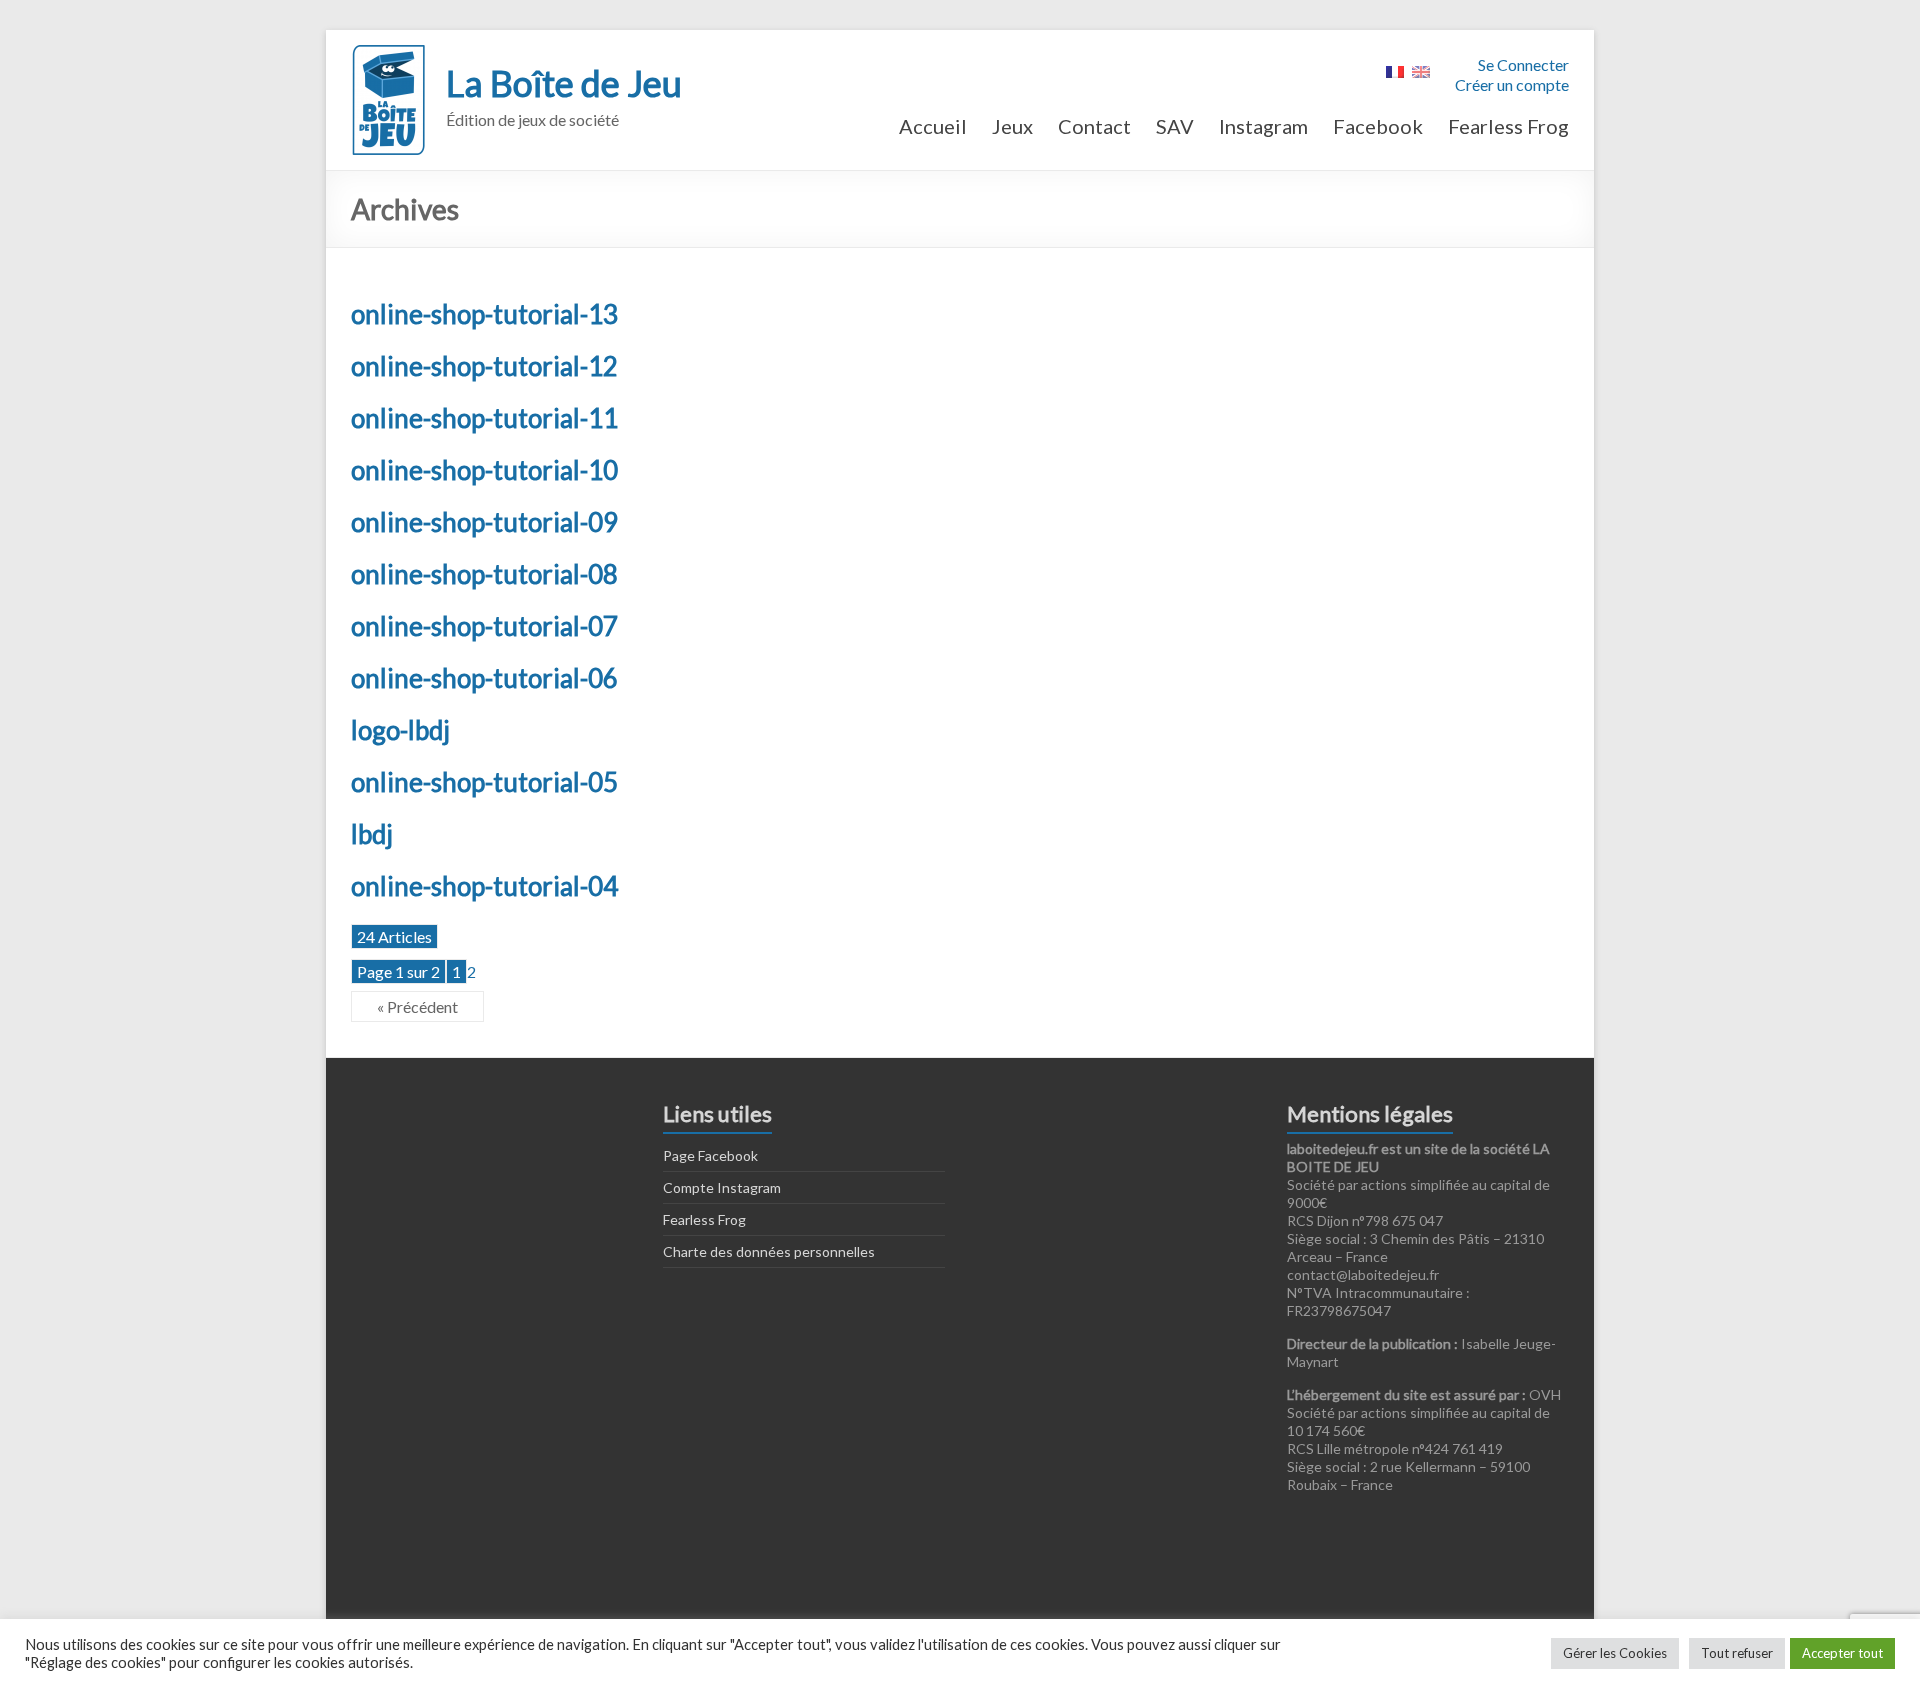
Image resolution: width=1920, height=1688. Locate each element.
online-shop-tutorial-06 (484, 678)
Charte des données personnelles (769, 1251)
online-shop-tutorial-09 (484, 522)
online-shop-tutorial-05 (484, 782)
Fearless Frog (1508, 126)
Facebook (1378, 126)
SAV (1175, 126)
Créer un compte (1512, 84)
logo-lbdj (400, 730)
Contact (1094, 126)
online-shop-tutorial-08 (484, 574)
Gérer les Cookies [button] (1615, 1653)
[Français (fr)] (1395, 69)
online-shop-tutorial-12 (484, 366)
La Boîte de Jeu (564, 83)
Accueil (933, 126)
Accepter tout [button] (1842, 1653)
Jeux (1012, 126)
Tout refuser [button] (1737, 1653)
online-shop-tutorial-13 (484, 314)
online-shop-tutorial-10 (484, 470)
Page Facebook (710, 1155)
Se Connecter (1523, 64)
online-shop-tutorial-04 (484, 886)
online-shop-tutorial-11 (484, 418)
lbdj (372, 834)
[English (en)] (1421, 69)
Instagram (1263, 126)
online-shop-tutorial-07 (484, 626)
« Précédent (417, 1006)
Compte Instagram (722, 1187)
